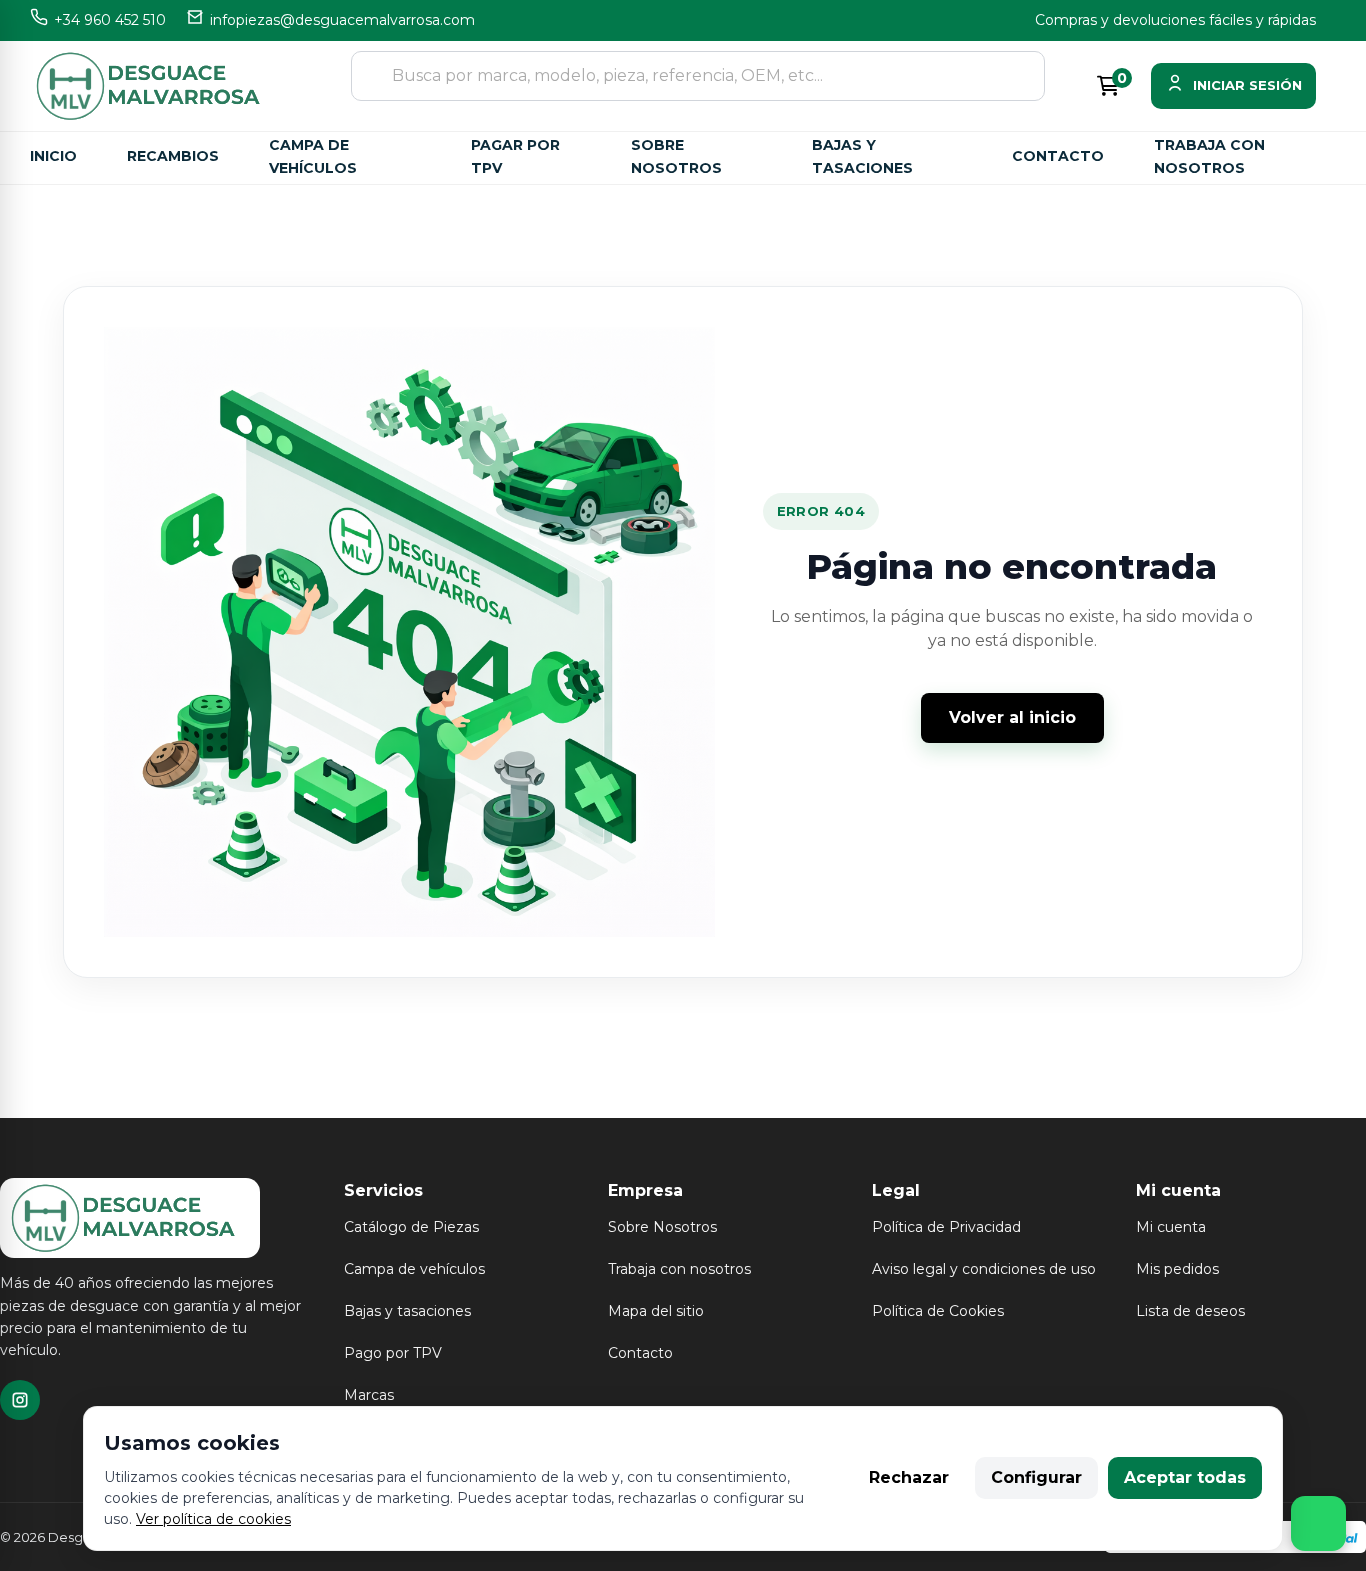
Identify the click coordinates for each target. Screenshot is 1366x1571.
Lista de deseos (1190, 1311)
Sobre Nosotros (662, 1227)
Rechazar (909, 1477)
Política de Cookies (938, 1311)
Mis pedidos (1177, 1269)
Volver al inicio (1012, 717)
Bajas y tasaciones (862, 156)
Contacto (1058, 156)
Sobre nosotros (676, 156)
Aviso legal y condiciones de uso (984, 1269)
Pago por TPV (393, 1353)
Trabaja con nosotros (1209, 156)
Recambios (173, 156)
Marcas (369, 1395)
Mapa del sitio (656, 1311)
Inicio (53, 156)
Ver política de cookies (213, 1519)
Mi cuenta (1171, 1227)
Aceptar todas (1185, 1477)
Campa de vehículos (313, 156)
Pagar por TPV (515, 156)
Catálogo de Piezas (411, 1227)
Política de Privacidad (946, 1227)
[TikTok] (20, 1400)
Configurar (1036, 1477)
